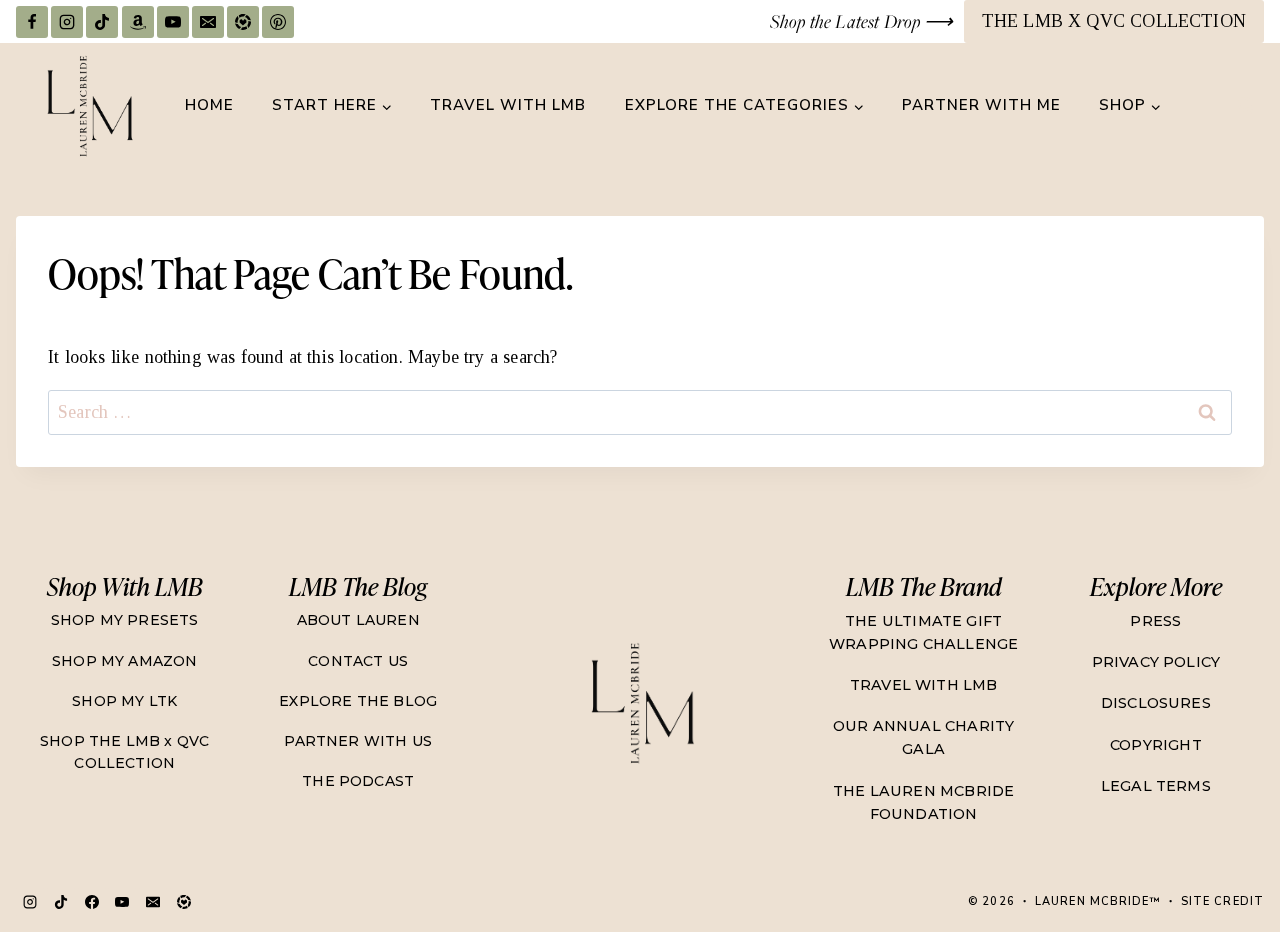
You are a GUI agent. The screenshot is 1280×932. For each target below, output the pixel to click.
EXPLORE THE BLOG (358, 701)
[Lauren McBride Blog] (641, 702)
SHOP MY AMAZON (125, 661)
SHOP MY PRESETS (125, 620)
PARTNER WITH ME (981, 105)
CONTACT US (358, 661)
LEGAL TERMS (1156, 786)
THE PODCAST (358, 781)
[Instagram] (67, 22)
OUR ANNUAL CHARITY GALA (923, 737)
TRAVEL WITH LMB (508, 105)
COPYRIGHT (1156, 745)
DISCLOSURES (1156, 703)
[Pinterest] (278, 22)
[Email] (208, 22)
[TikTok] (102, 22)
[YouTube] (173, 22)
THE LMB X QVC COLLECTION (1114, 21)
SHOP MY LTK (124, 701)
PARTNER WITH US (358, 741)
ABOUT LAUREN (358, 620)
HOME (209, 105)
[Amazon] (138, 22)
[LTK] (243, 22)
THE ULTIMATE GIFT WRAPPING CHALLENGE (923, 632)
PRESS (1155, 621)
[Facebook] (32, 22)
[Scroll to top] (1225, 847)
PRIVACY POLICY (1156, 662)
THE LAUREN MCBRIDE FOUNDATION (923, 802)
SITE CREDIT (1222, 901)
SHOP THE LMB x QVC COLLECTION (124, 752)
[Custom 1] (184, 902)
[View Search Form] (1246, 106)
